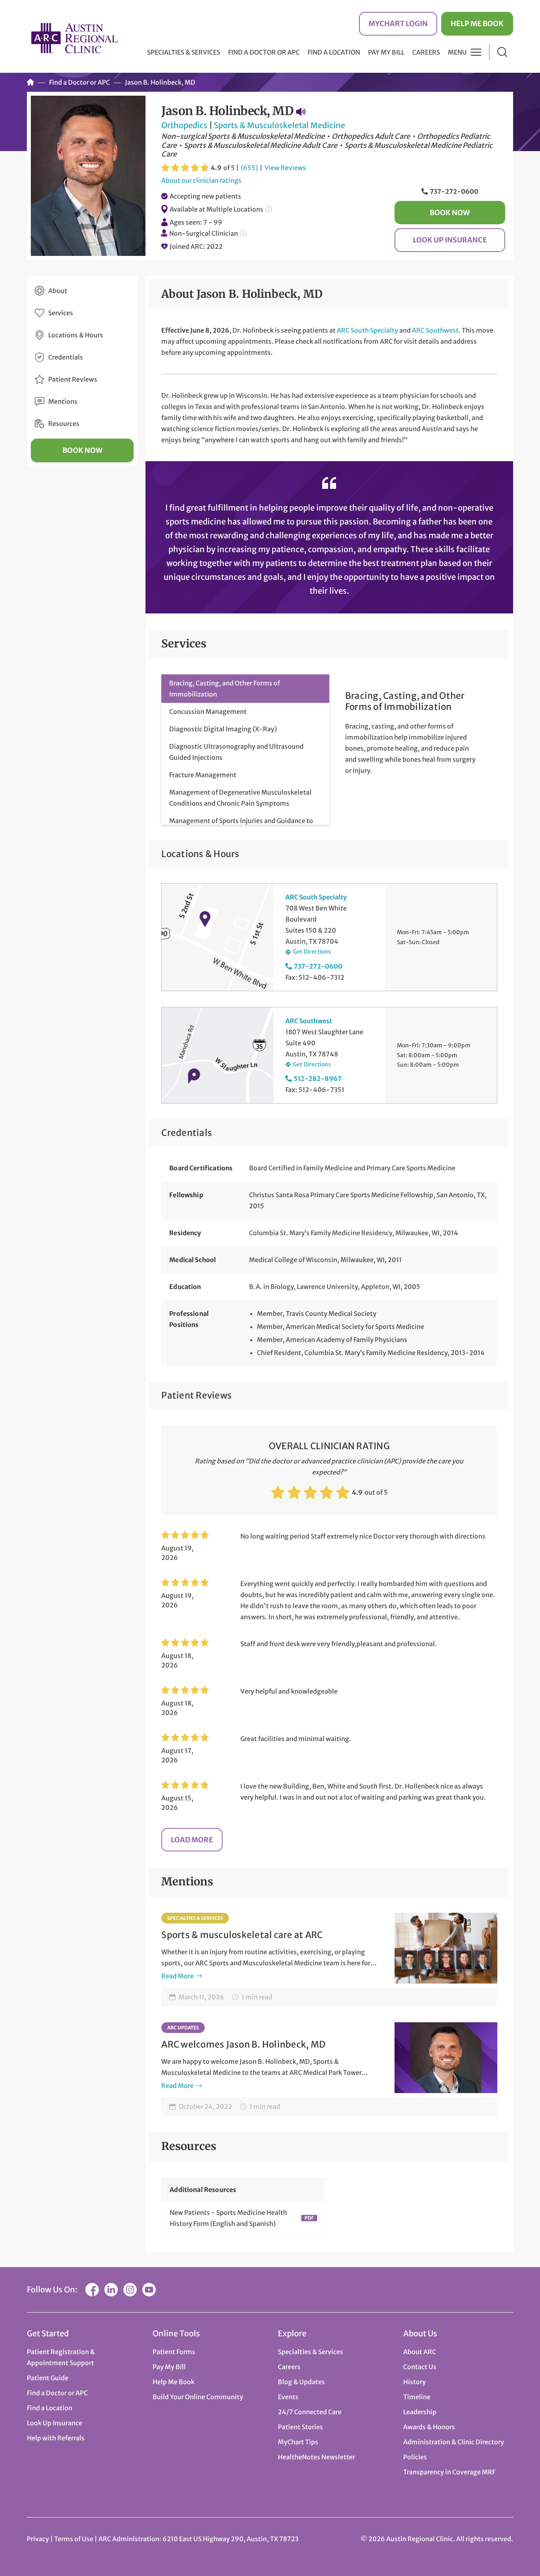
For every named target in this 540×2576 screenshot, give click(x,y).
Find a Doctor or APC (264, 52)
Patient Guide (48, 2378)
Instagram (130, 2290)
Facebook (92, 2290)
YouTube (149, 2290)
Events (288, 2397)
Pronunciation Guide (301, 112)
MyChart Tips (298, 2442)
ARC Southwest (435, 330)
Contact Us (420, 2367)
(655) (249, 168)
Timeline (417, 2397)
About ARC (420, 2352)
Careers (426, 52)
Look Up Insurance (450, 240)
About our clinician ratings (201, 180)
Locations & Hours (76, 335)
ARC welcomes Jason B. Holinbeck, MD (243, 2044)
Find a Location (334, 52)
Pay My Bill (386, 52)
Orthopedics (184, 125)
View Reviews (285, 168)
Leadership (420, 2412)
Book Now (450, 213)
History (414, 2382)
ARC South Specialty (367, 330)
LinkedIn (111, 2290)
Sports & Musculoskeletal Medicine (279, 125)
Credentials (66, 357)
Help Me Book (477, 24)
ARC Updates (183, 2028)
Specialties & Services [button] (184, 52)
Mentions (63, 401)
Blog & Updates (301, 2382)
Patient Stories (300, 2427)
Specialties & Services (195, 1918)
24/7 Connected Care (310, 2412)
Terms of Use (74, 2539)
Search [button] (502, 52)
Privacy (38, 2539)
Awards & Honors (429, 2427)
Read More (177, 1976)
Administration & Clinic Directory (454, 2442)
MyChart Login (398, 24)
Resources (64, 424)
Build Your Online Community (198, 2397)
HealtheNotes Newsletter (316, 2457)
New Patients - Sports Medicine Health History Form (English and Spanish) (228, 2218)
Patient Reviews (73, 379)
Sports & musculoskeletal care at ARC (242, 1935)
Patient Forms (174, 2352)
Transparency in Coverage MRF (449, 2472)
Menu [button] (457, 52)
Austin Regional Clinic (74, 38)
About (58, 291)
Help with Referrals (56, 2438)
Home (30, 82)
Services (61, 313)
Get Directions (312, 952)
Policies (415, 2457)
